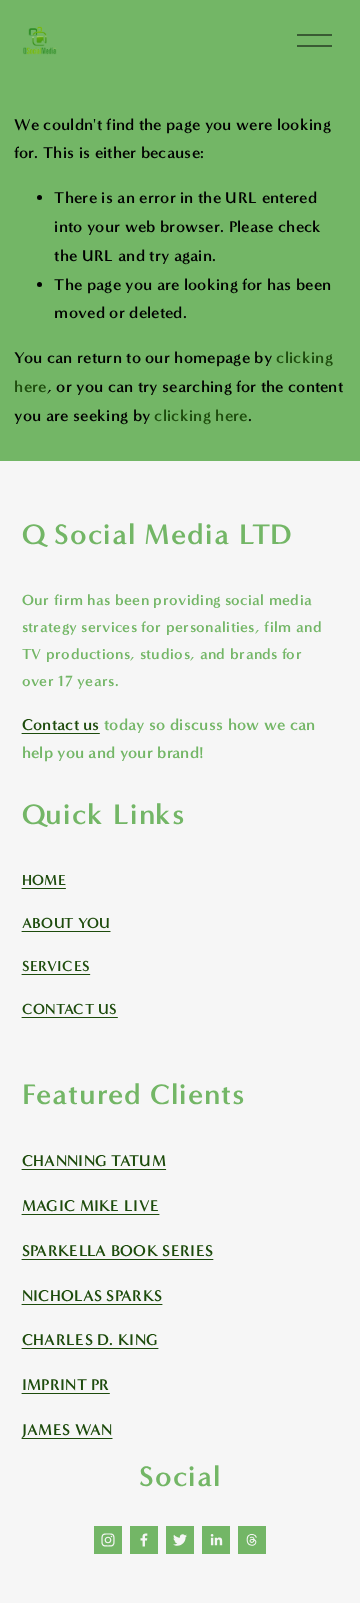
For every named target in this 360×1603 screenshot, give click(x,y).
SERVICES (56, 966)
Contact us (61, 724)
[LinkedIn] (216, 1540)
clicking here (200, 415)
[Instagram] (108, 1540)
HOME (44, 880)
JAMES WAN (67, 1429)
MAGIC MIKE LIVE (91, 1205)
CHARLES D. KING (90, 1339)
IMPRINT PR (66, 1384)
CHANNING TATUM (94, 1160)
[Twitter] (180, 1540)
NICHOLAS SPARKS (92, 1295)
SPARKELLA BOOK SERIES (118, 1250)
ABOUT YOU (66, 923)
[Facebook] (144, 1540)
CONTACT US (70, 1009)
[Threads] (252, 1540)
